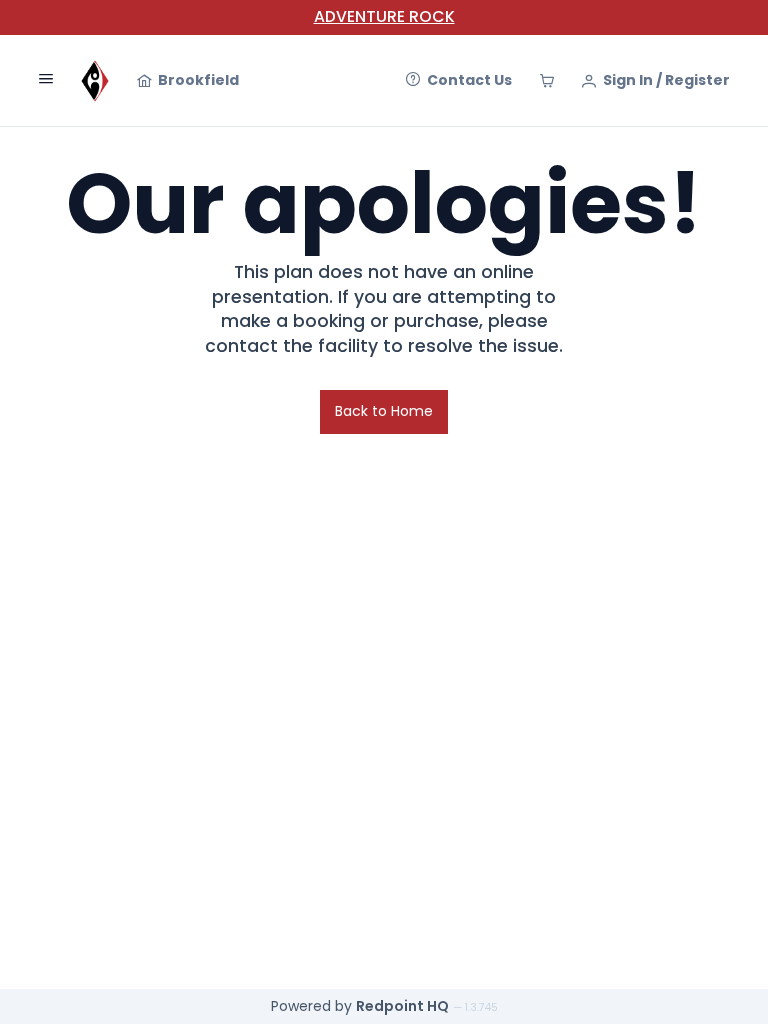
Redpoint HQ (402, 1006)
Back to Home (384, 411)
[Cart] (547, 81)
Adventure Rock (384, 16)
